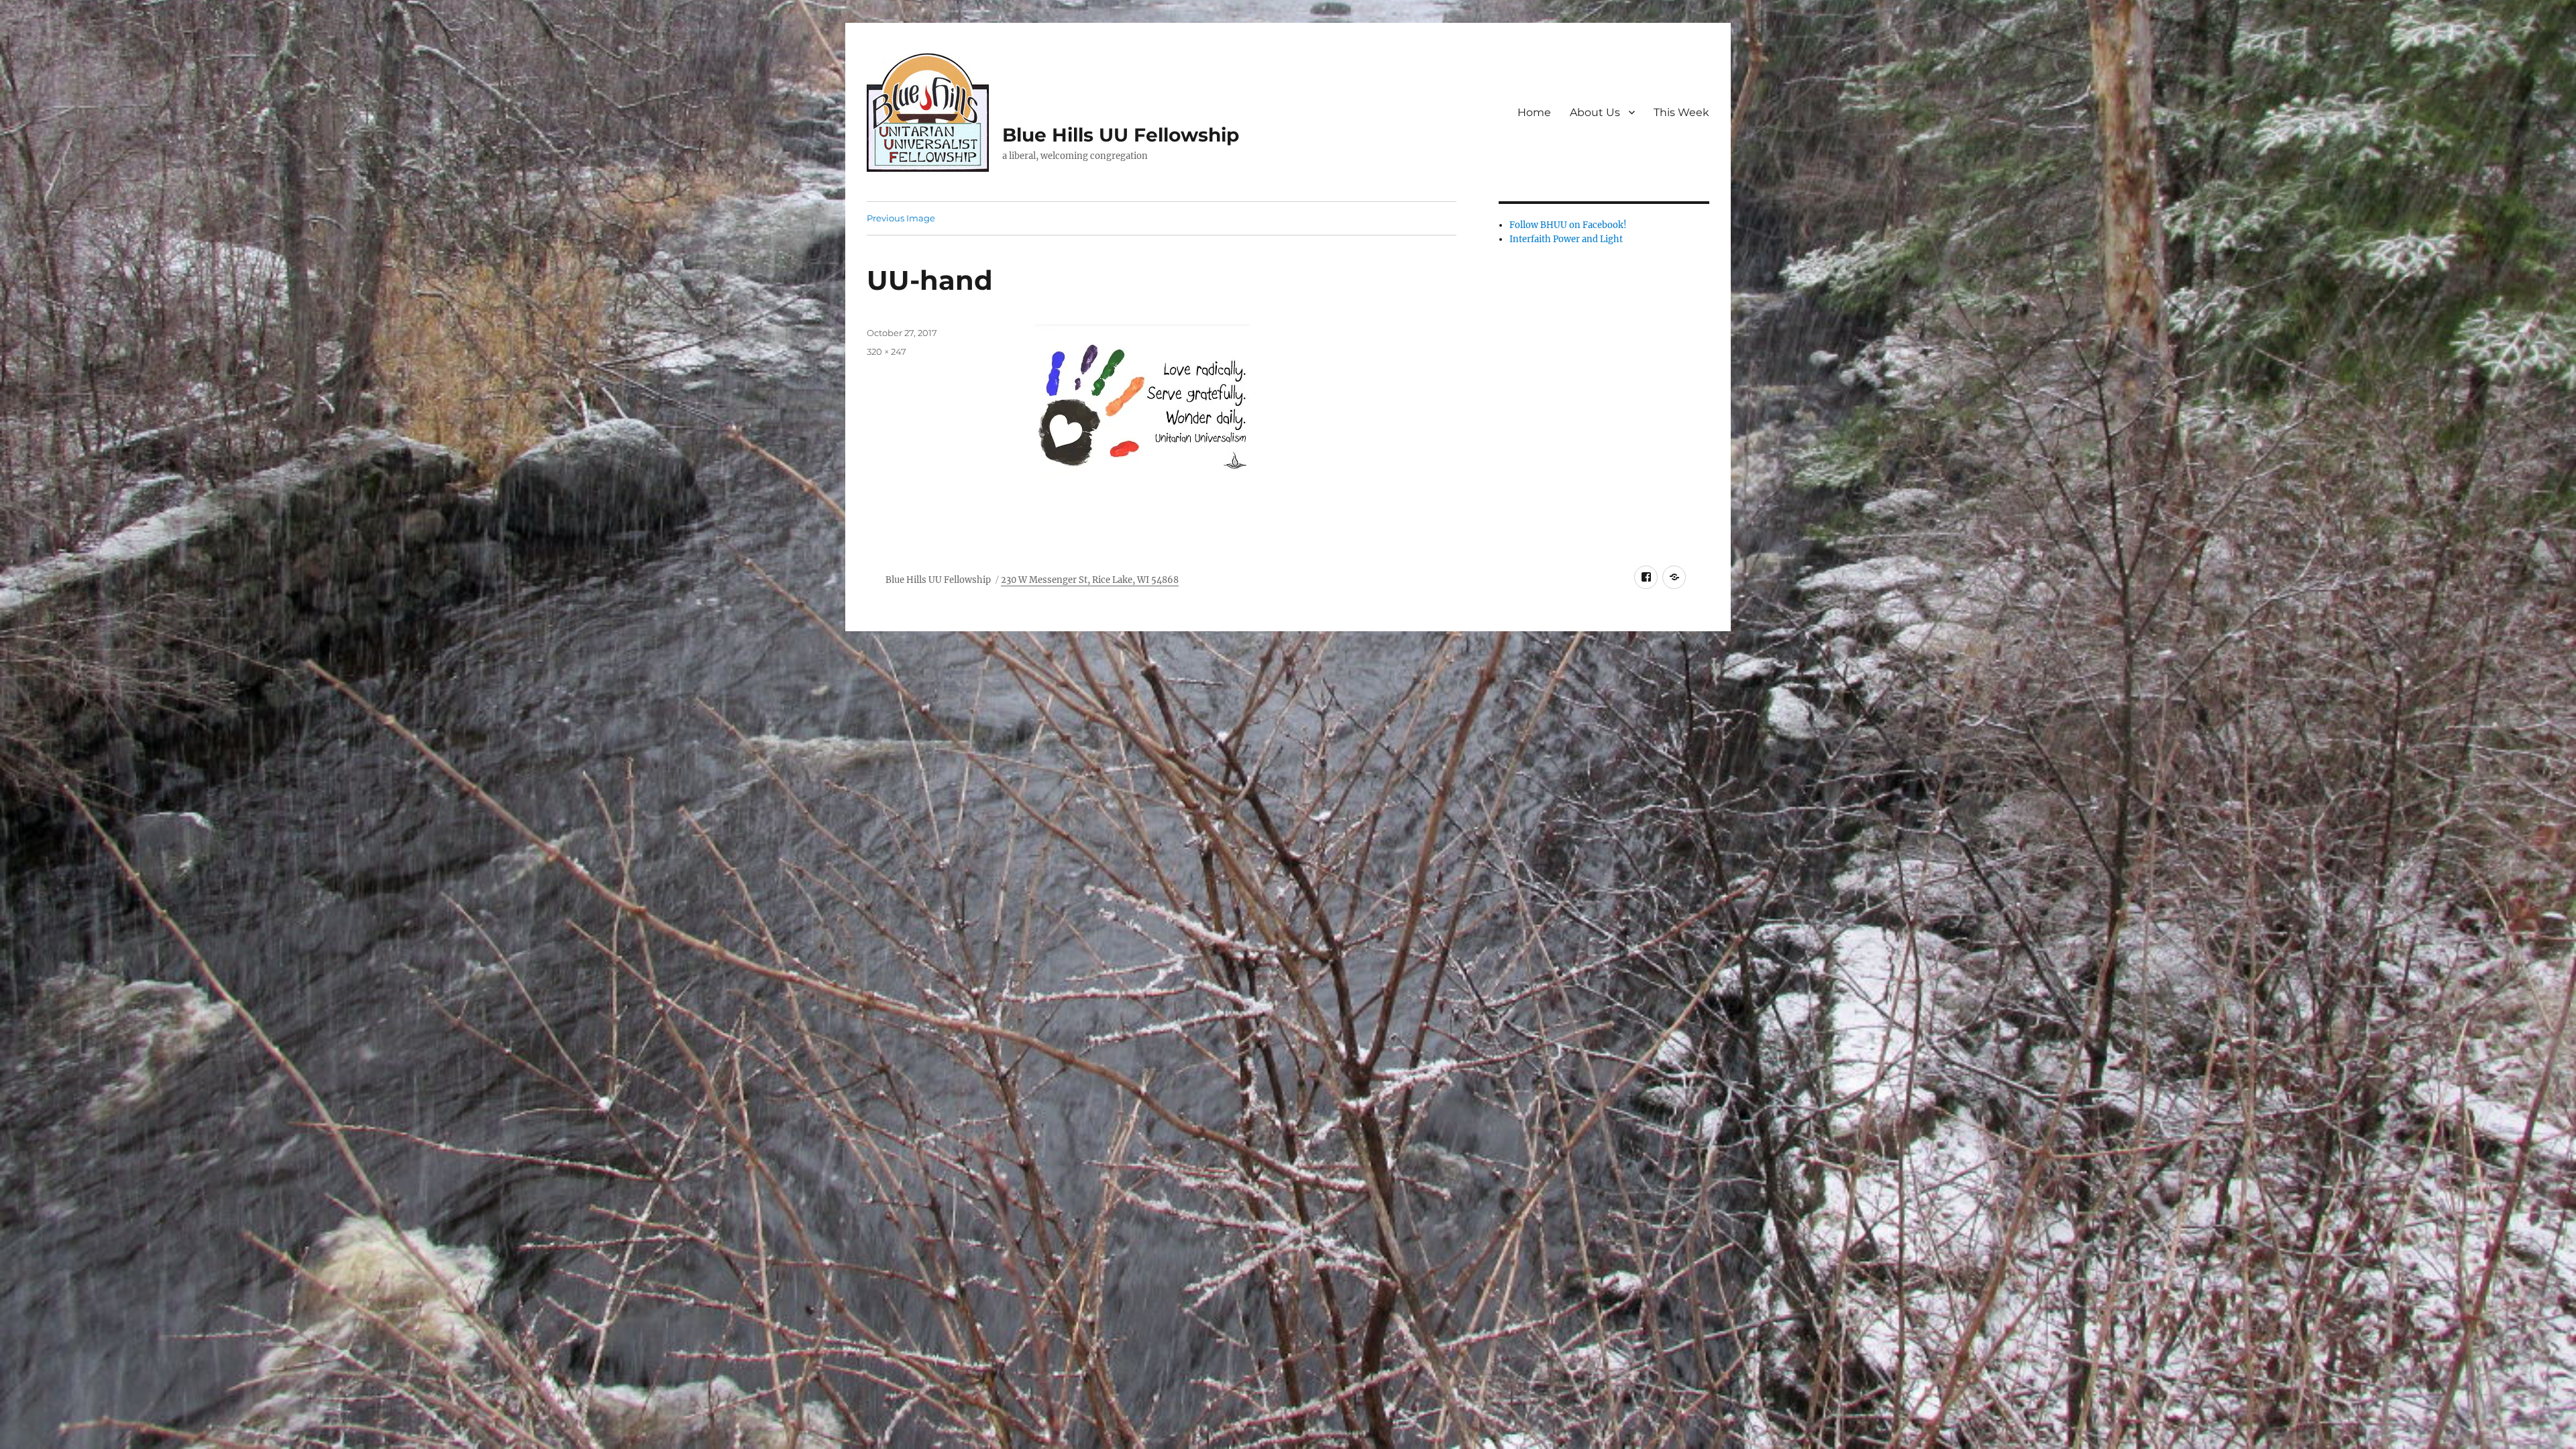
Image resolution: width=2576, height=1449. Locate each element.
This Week (1681, 112)
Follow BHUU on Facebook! (1568, 225)
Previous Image (901, 218)
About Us (1595, 112)
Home (1534, 112)
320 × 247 (887, 352)
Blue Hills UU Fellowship (1121, 135)
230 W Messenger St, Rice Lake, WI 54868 (1090, 580)
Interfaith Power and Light (1566, 239)
